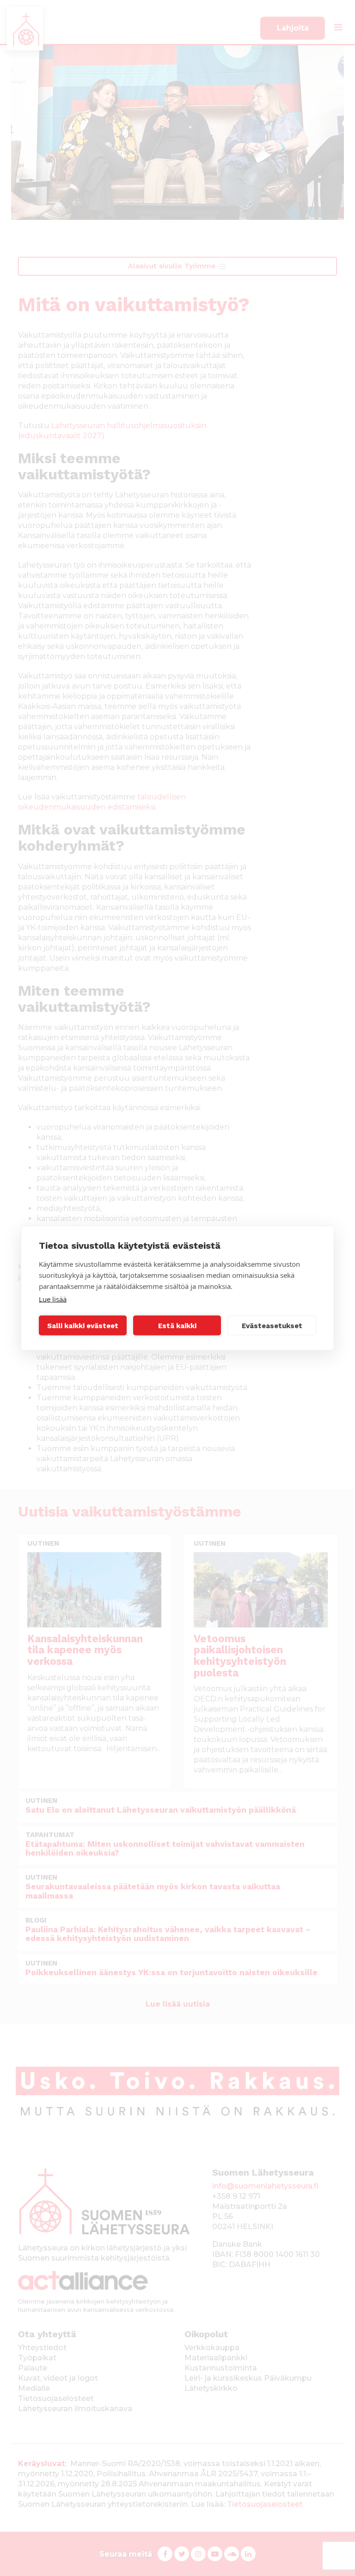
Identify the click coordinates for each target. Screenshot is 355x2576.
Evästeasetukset (272, 1325)
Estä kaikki (177, 1325)
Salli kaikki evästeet (83, 1325)
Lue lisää (53, 1299)
